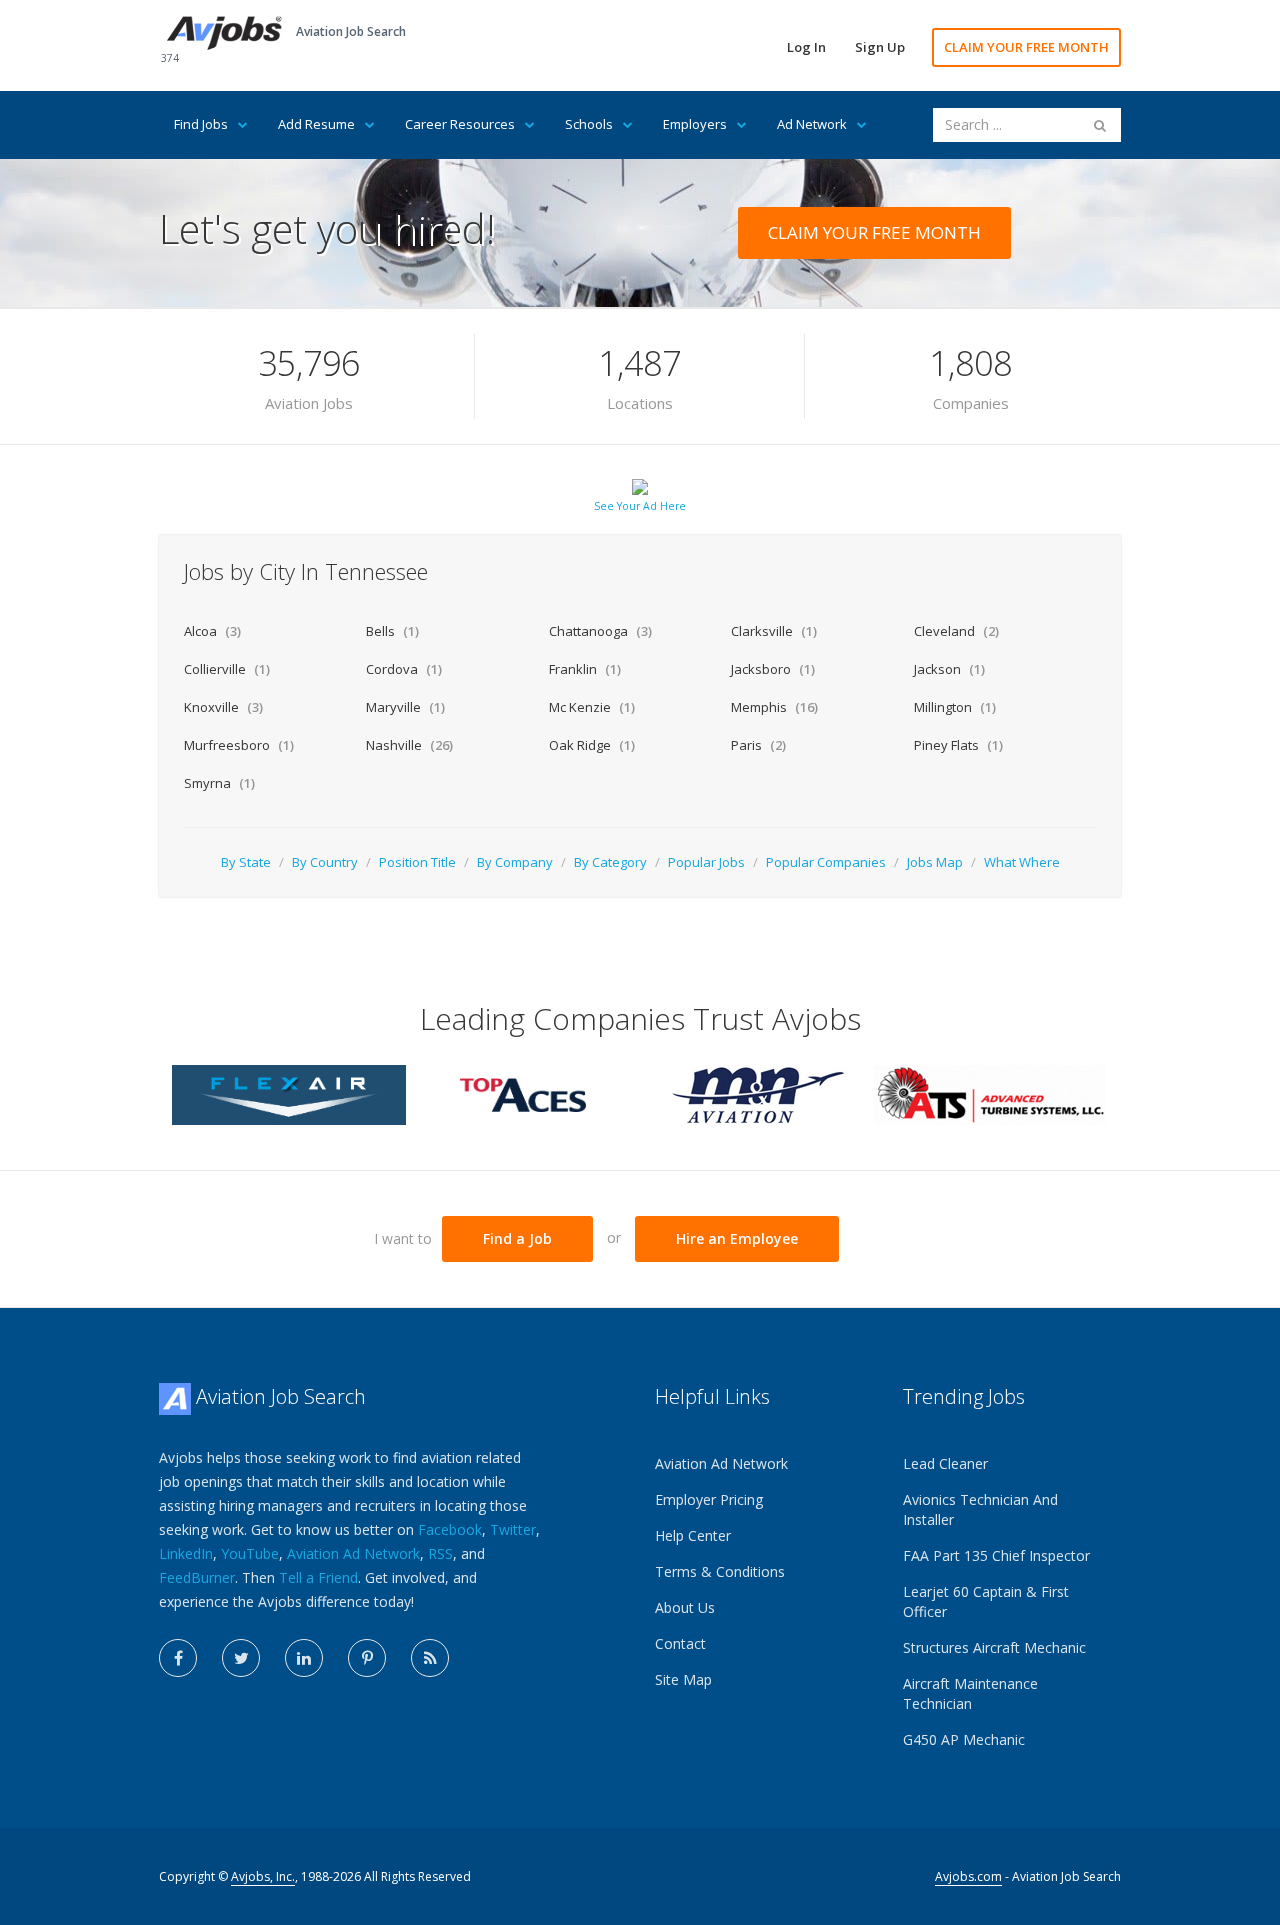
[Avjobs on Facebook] (178, 1658)
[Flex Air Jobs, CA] (289, 1093)
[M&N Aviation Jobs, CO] (757, 1093)
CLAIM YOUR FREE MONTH (1026, 47)
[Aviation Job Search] (224, 31)
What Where (1022, 862)
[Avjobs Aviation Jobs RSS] (430, 1658)
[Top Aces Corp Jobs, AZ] (523, 1093)
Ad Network (812, 124)
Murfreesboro (239, 745)
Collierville (227, 669)
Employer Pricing (709, 1499)
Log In (806, 47)
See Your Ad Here (640, 506)
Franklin (585, 669)
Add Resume (316, 124)
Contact (680, 1643)
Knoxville (223, 707)
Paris (758, 745)
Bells (392, 631)
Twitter (513, 1529)
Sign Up (880, 47)
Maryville (405, 707)
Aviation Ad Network (353, 1553)
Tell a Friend (318, 1577)
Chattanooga (600, 631)
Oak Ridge (592, 745)
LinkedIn (186, 1553)
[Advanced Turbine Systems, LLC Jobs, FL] (991, 1093)
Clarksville (774, 631)
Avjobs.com (968, 1876)
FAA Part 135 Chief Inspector (996, 1555)
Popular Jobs (706, 862)
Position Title (417, 862)
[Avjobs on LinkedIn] (304, 1658)
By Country (325, 862)
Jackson (949, 669)
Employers (695, 124)
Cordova (404, 669)
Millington (955, 707)
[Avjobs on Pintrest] (367, 1658)
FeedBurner (197, 1577)
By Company (515, 862)
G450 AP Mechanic (964, 1739)
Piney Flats (958, 745)
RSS (440, 1553)
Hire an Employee (737, 1238)
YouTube (250, 1553)
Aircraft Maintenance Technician (970, 1693)
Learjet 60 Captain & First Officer (986, 1601)
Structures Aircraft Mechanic (994, 1647)
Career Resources (460, 124)
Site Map (683, 1679)
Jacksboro (773, 669)
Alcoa (212, 631)
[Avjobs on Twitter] (241, 1658)
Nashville (409, 745)
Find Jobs (201, 124)
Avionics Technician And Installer (980, 1509)
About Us (685, 1607)
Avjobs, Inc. (263, 1876)
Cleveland (956, 631)
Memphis (774, 707)
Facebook (450, 1529)
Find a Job (517, 1238)
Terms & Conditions (720, 1571)
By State (246, 862)
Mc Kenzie (592, 707)
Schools (589, 124)
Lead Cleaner (945, 1463)
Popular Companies (826, 862)
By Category (610, 862)
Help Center (693, 1535)
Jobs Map (935, 862)
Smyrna (219, 783)
